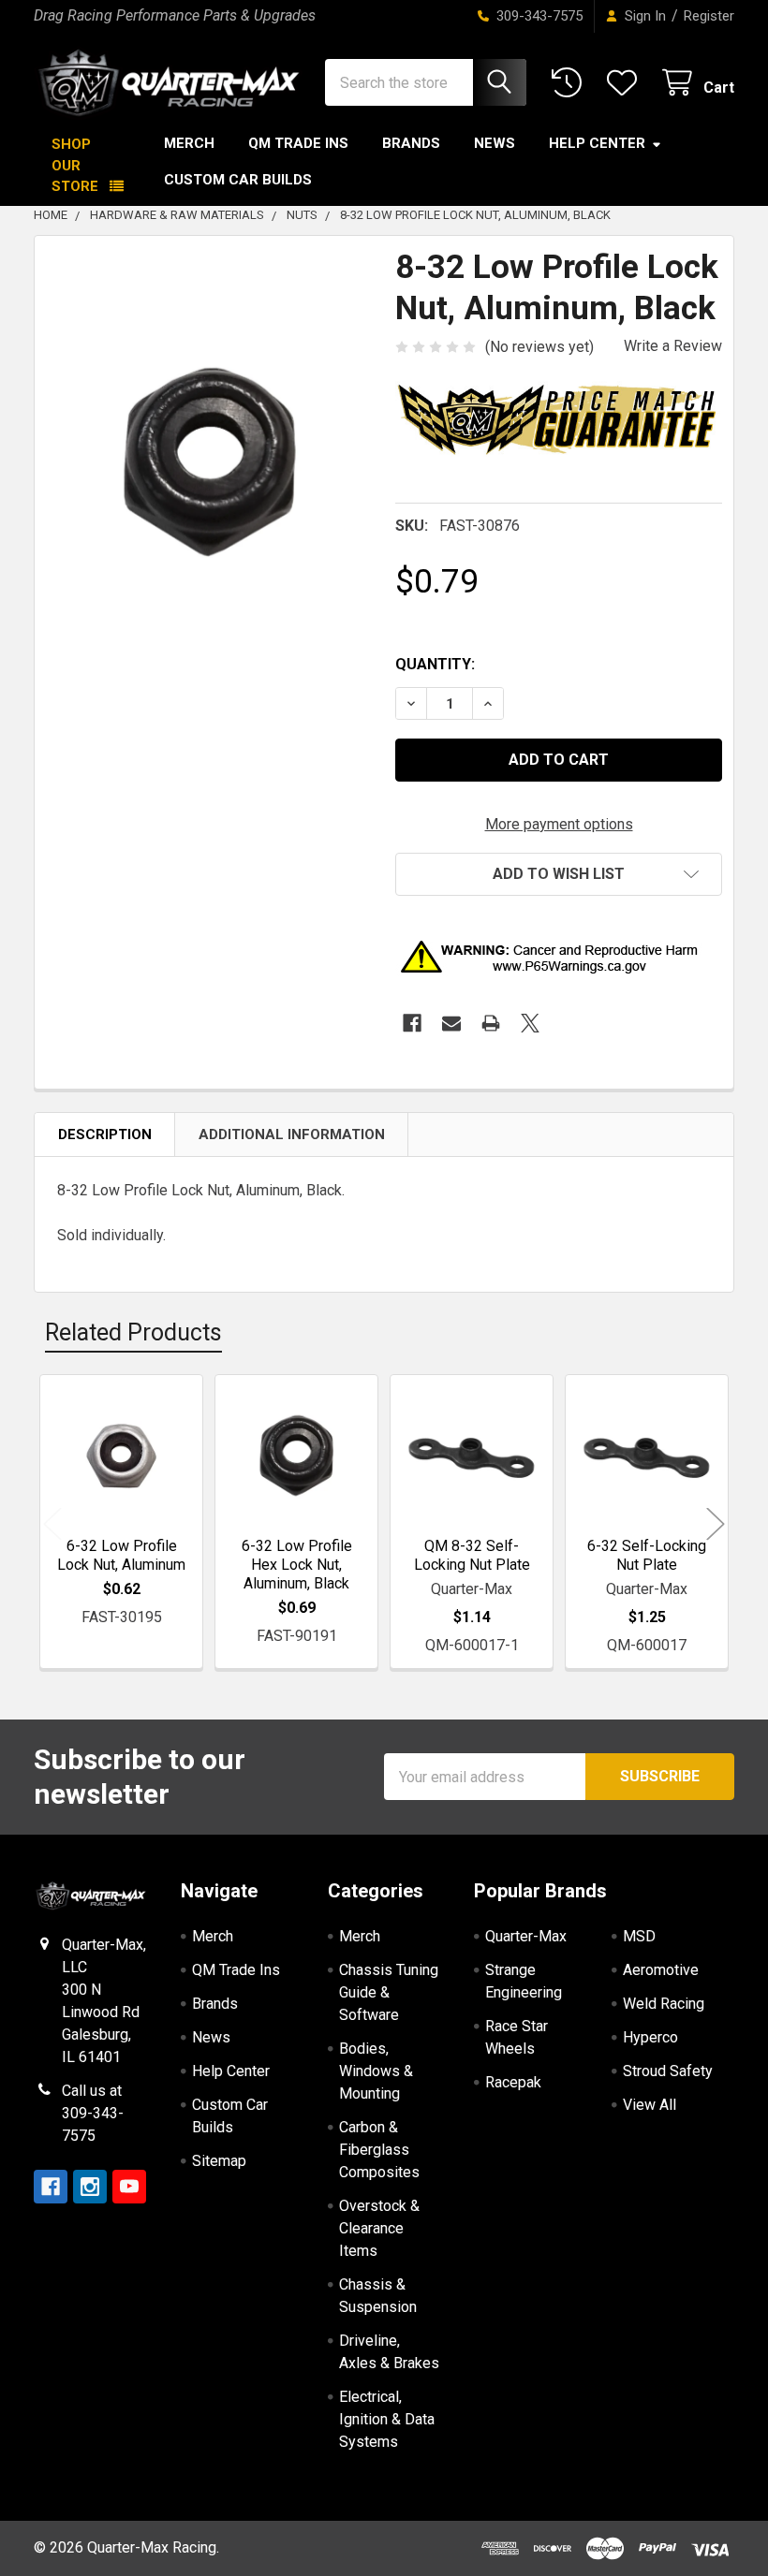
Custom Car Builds (238, 180)
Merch (189, 143)
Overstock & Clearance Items (379, 2228)
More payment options (559, 824)
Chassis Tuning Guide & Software (389, 1992)
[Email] (451, 1023)
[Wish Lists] (626, 83)
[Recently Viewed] (571, 83)
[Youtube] (129, 2187)
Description (105, 1134)
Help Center (597, 143)
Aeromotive (661, 1970)
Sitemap (219, 2161)
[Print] (491, 1023)
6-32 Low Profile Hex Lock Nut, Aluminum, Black (297, 1565)
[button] (559, 874)
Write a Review (673, 346)
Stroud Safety (668, 2071)
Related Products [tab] (133, 1332)
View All (650, 2105)
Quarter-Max (526, 1936)
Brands (411, 143)
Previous (52, 1524)
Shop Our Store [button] (75, 165)
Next (716, 1524)
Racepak (513, 2082)
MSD (639, 1936)
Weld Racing (664, 2004)
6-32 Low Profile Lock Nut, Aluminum (121, 1555)
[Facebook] (412, 1023)
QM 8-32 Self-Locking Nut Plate (472, 1555)
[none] (209, 462)
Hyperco (650, 2037)
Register (709, 16)
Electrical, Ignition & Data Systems (387, 2419)
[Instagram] (90, 2187)
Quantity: (435, 664)
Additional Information (292, 1134)
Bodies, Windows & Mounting (376, 2071)
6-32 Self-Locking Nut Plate (647, 1555)
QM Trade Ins (298, 143)
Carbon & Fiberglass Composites (379, 2150)
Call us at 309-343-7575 (93, 2113)
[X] (530, 1023)
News (495, 143)
